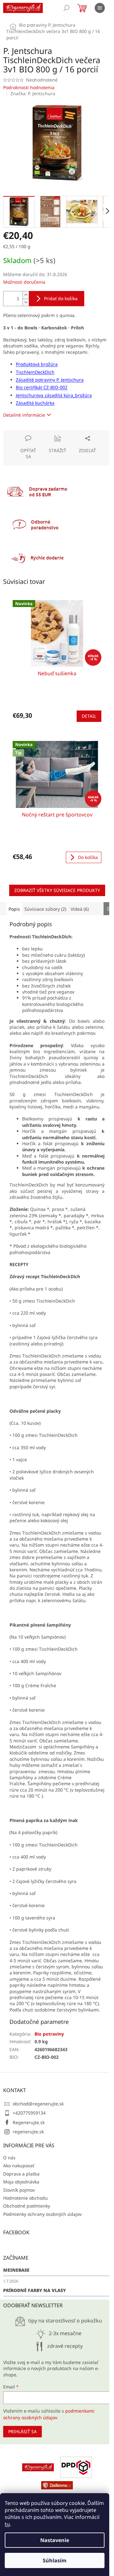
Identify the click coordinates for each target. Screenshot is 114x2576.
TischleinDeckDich (35, 372)
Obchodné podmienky (27, 2206)
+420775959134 (29, 2113)
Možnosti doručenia (24, 282)
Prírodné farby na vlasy (35, 2290)
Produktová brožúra (37, 364)
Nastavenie (55, 2540)
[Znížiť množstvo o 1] (26, 302)
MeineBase (16, 2270)
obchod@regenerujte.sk (38, 2104)
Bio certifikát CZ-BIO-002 (42, 387)
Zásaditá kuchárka (35, 403)
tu (7, 2524)
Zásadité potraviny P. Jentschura (50, 380)
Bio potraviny (49, 2034)
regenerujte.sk (28, 2132)
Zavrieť (46, 433)
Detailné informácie (24, 415)
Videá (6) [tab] (80, 909)
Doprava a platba (21, 2174)
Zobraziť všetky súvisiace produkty (57, 890)
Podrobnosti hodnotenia (29, 87)
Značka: (33, 93)
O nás (9, 2158)
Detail (89, 716)
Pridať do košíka (61, 298)
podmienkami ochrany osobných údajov (49, 2414)
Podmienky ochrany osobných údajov (42, 2214)
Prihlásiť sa (22, 2431)
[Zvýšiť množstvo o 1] (26, 295)
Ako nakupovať (19, 2166)
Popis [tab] (14, 909)
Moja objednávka (21, 2182)
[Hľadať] (66, 8)
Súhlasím (55, 2560)
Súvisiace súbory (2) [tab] (45, 909)
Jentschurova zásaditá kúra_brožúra (54, 395)
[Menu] (100, 8)
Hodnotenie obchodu (25, 2198)
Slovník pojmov (19, 2190)
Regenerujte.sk (29, 2122)
